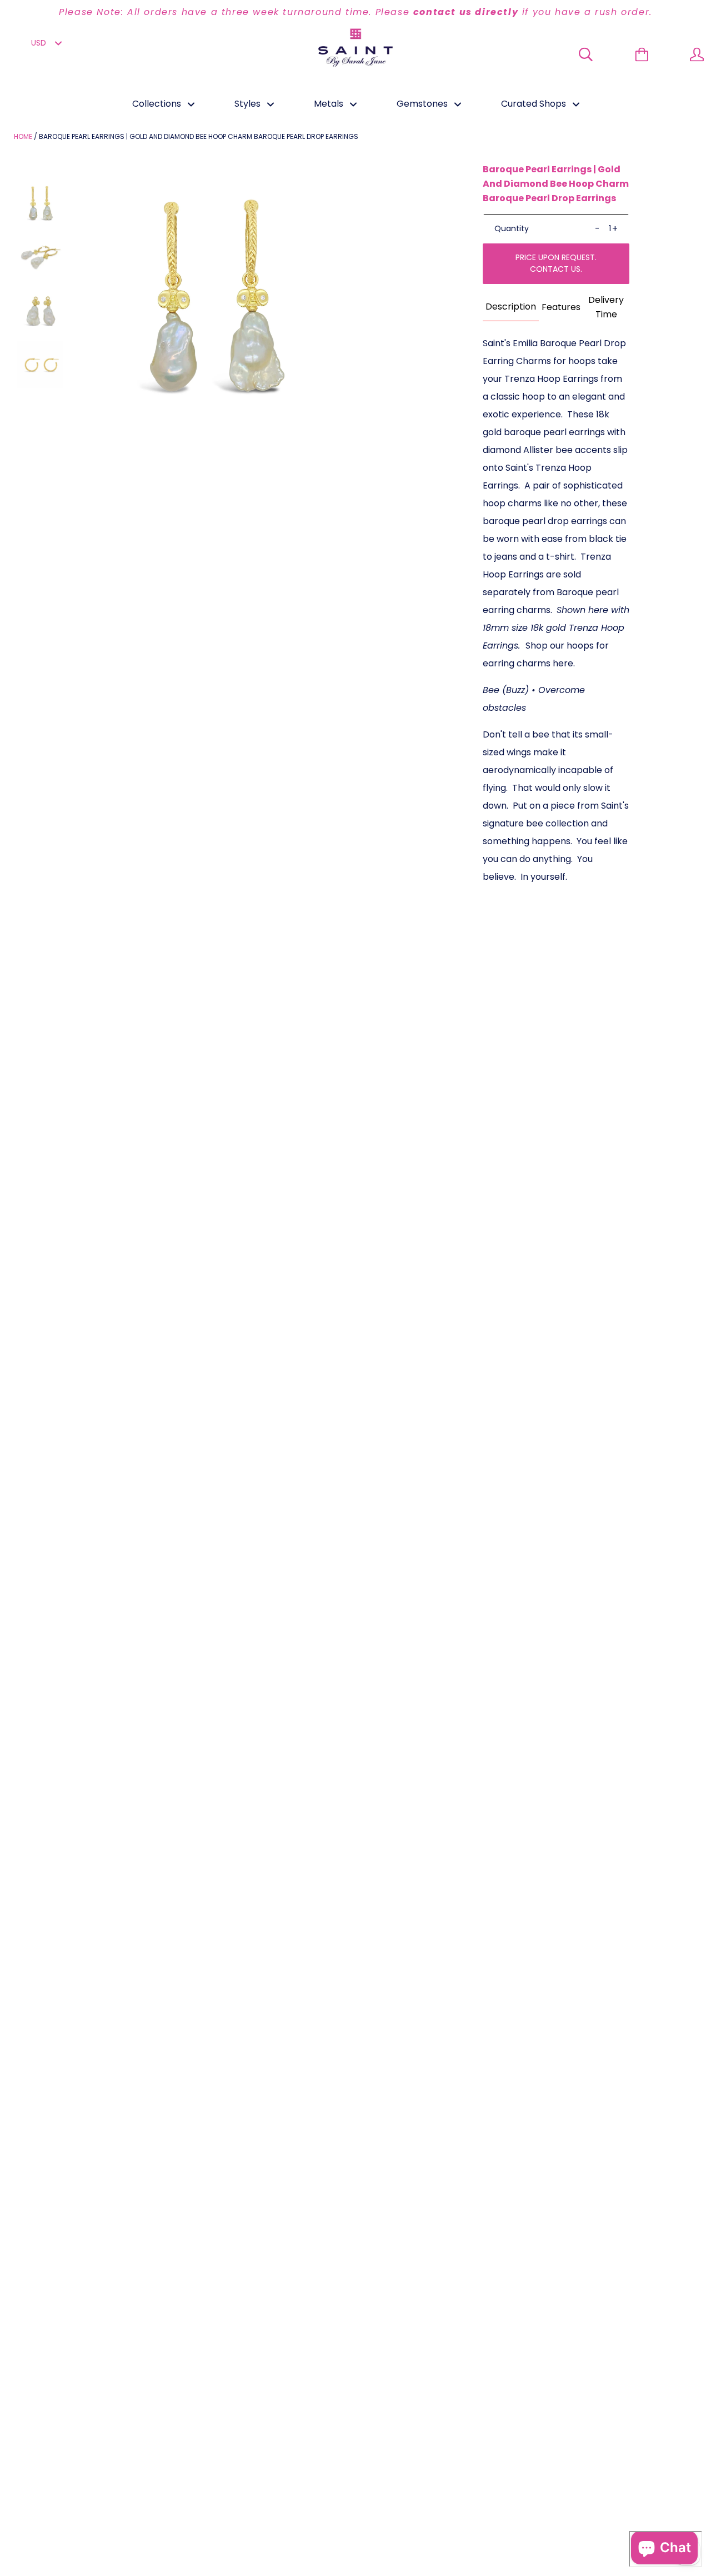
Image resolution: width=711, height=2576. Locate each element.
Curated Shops (535, 104)
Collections (158, 104)
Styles (249, 104)
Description (511, 307)
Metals (330, 104)
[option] (355, 12)
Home (23, 136)
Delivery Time (606, 307)
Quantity (512, 228)
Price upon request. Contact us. (556, 263)
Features (561, 307)
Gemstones (423, 104)
